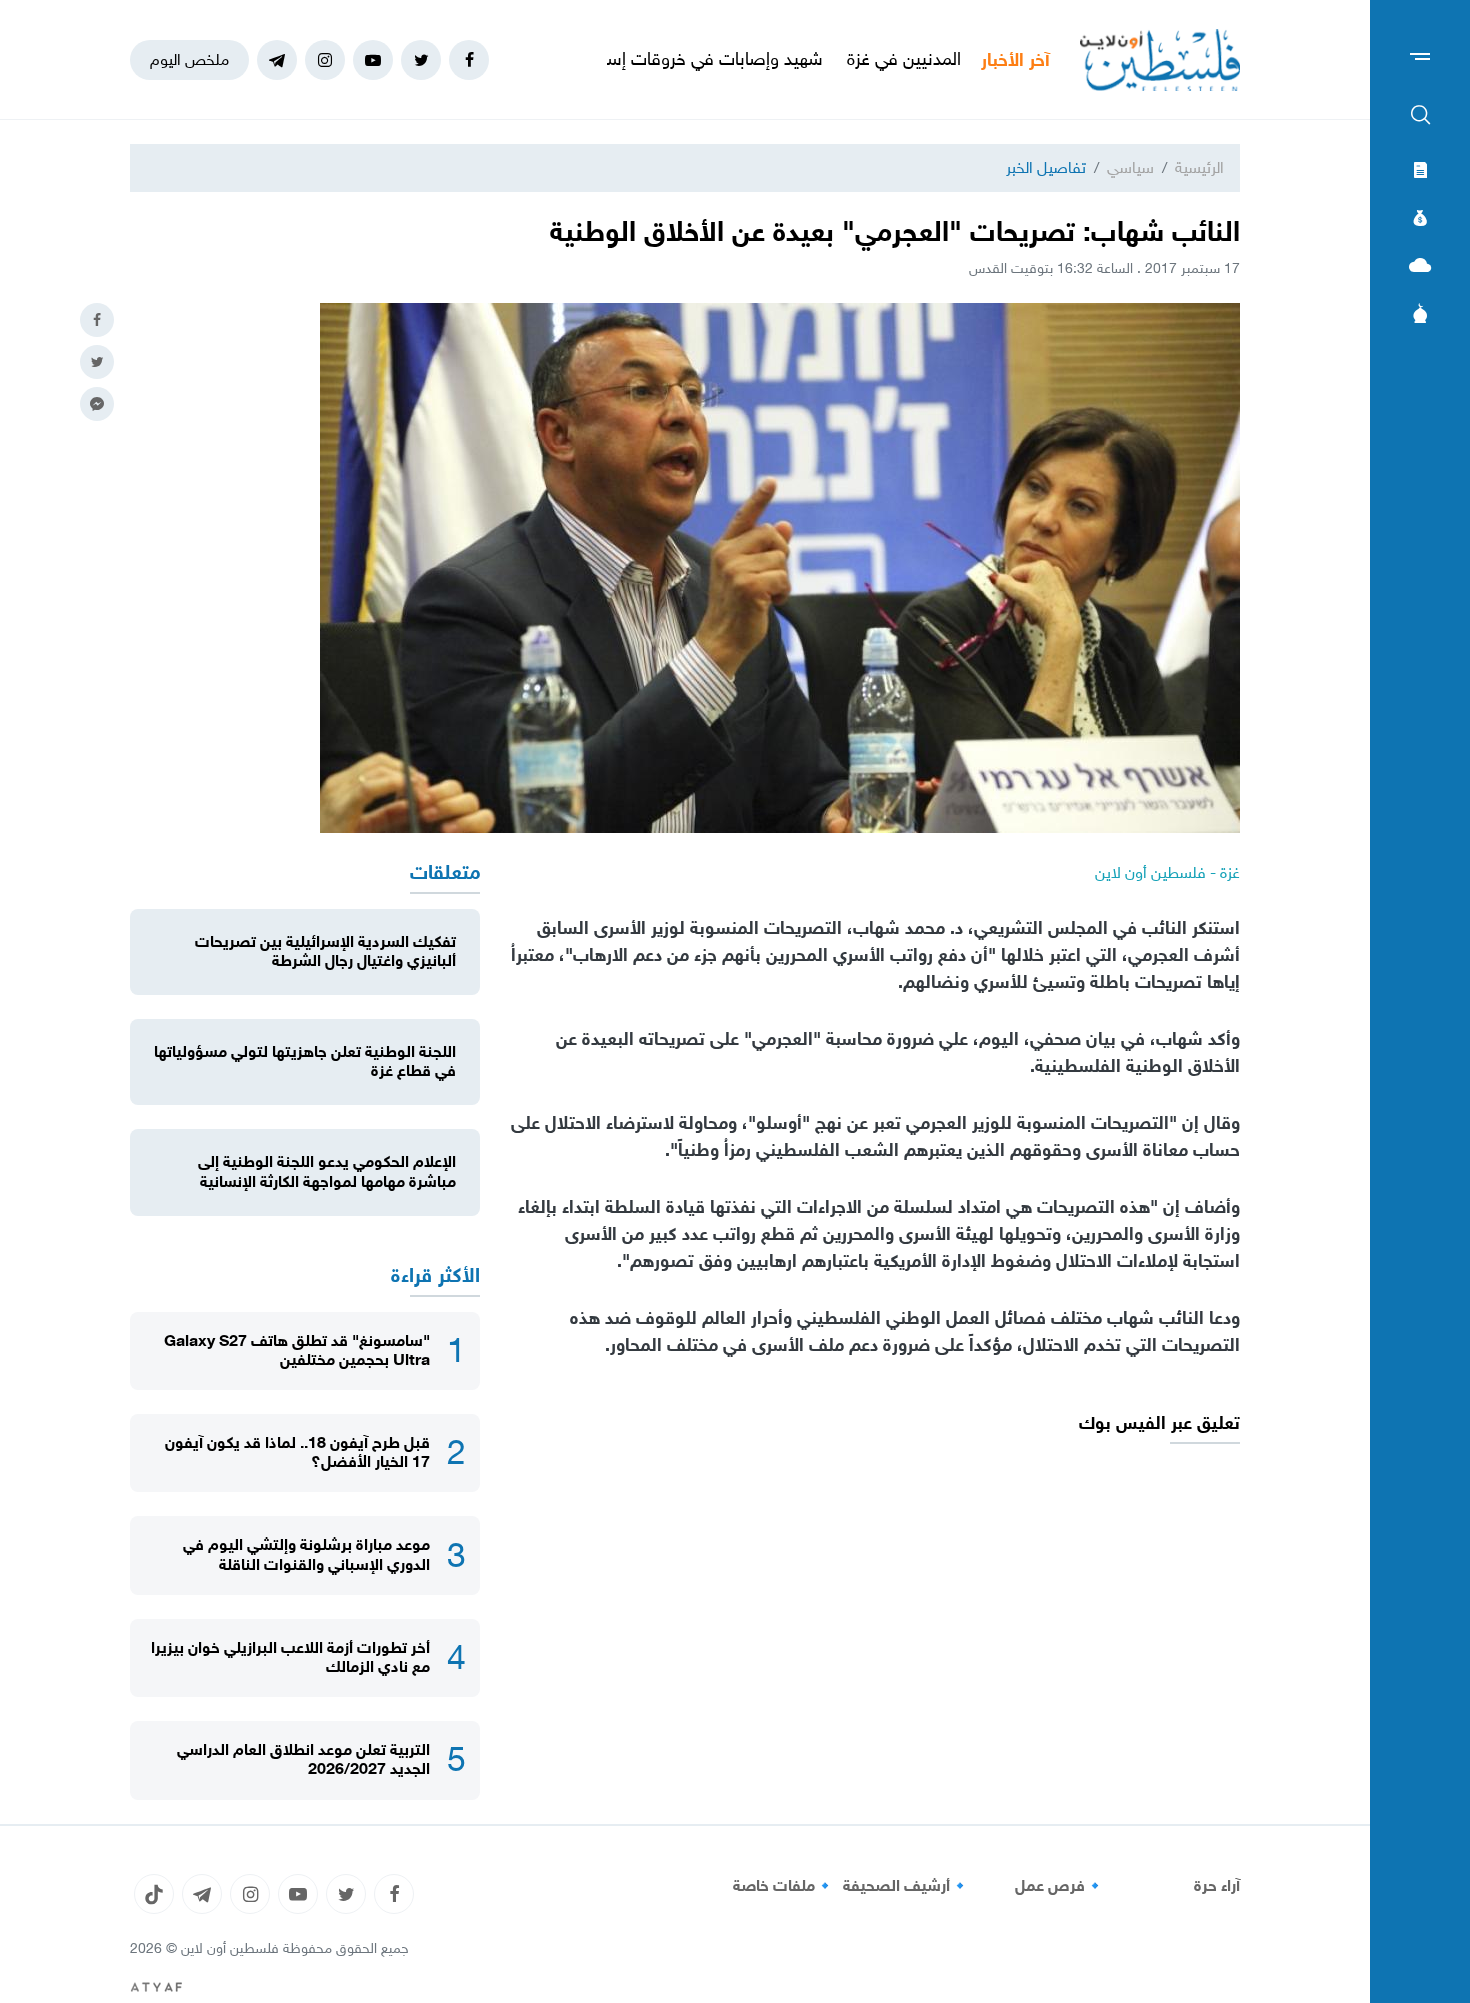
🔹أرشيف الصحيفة (906, 1886)
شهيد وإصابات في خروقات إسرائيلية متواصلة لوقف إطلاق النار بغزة (657, 59)
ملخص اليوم (189, 59)
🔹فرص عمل (1060, 1886)
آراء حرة (1217, 1886)
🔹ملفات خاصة (784, 1886)
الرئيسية (1199, 167)
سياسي (1130, 167)
